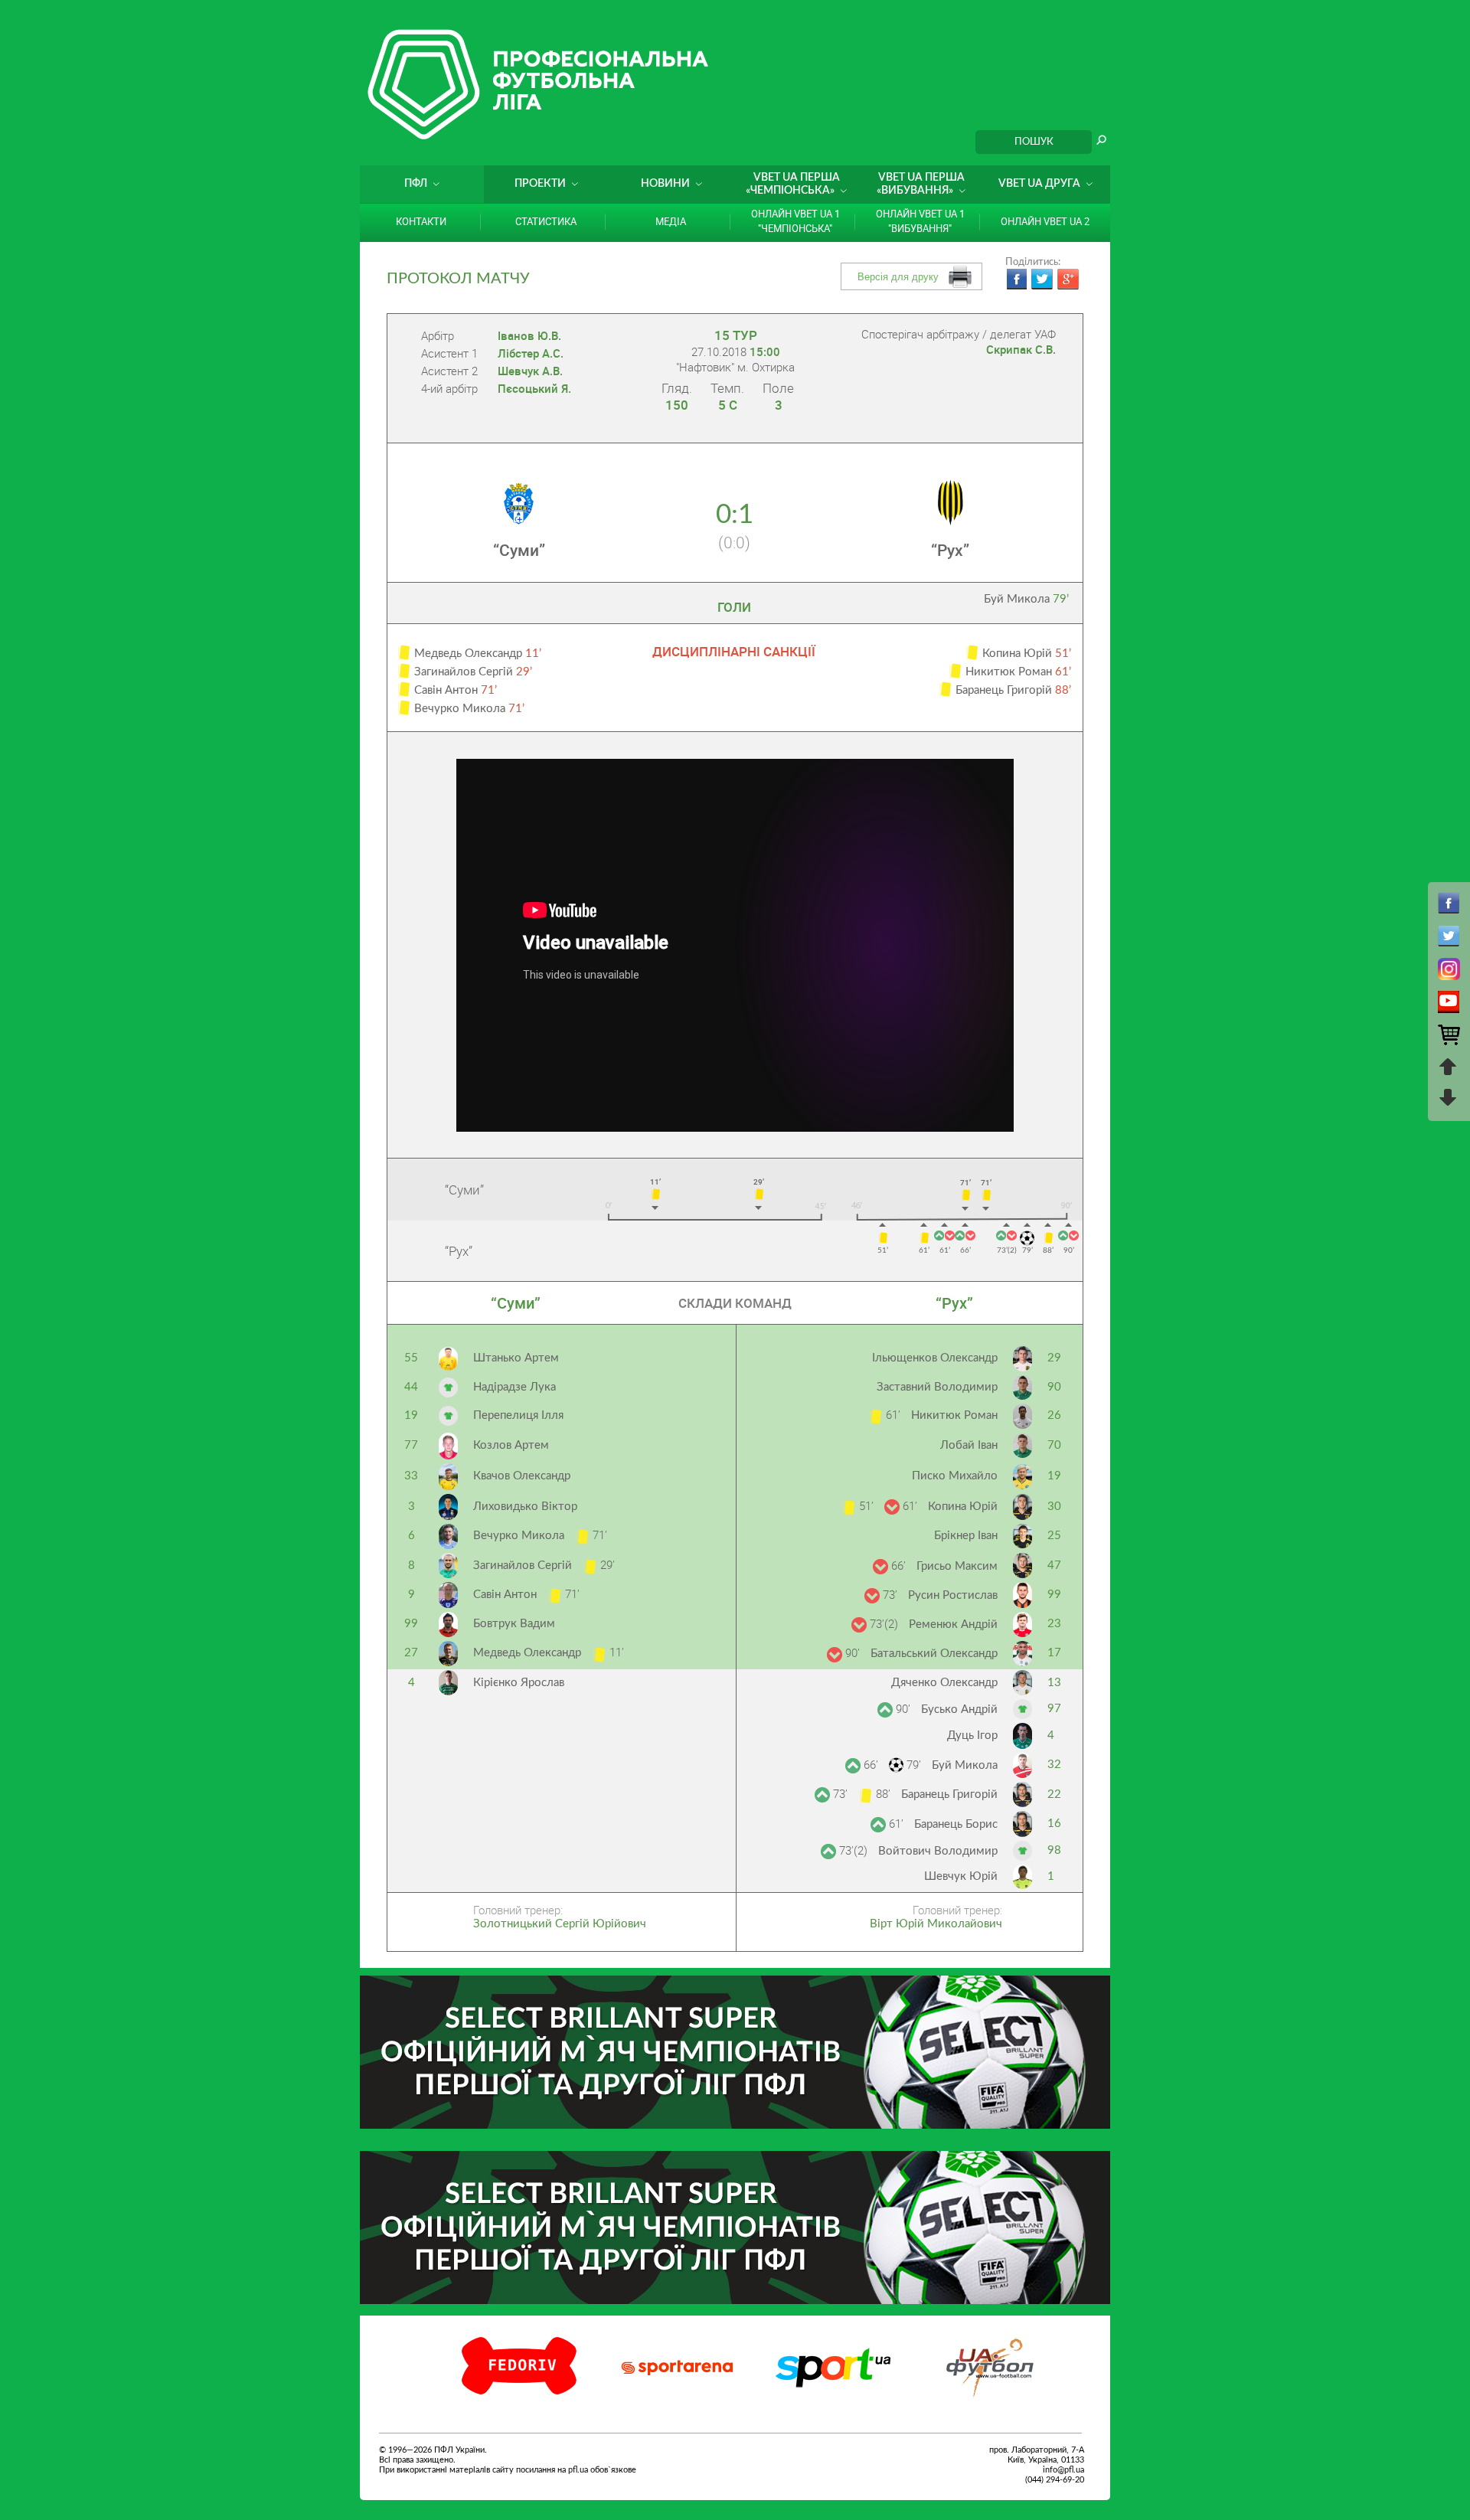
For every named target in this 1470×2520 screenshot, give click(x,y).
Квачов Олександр (522, 1476)
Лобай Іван (969, 1445)
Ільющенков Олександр (935, 1358)
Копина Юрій (963, 1507)
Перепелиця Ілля (518, 1415)
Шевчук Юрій (961, 1876)
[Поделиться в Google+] (1068, 279)
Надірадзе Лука (514, 1387)
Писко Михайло (955, 1476)
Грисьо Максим (957, 1566)
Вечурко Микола (520, 1536)
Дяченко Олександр (944, 1683)
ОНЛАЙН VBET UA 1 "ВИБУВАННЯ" (920, 221)
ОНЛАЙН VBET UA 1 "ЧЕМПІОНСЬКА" (795, 221)
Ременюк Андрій (953, 1624)
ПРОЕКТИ (540, 184)
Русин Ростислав (953, 1595)
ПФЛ (416, 184)
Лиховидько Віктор (525, 1507)
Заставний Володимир (937, 1387)
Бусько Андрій (959, 1709)
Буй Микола (1026, 599)
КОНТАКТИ (421, 221)
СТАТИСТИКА (546, 221)
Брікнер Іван (966, 1536)
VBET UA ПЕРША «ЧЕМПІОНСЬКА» (793, 184)
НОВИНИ (665, 184)
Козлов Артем (511, 1445)
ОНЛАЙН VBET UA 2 (1045, 221)
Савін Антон (506, 1595)
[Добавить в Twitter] (1042, 279)
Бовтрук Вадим (514, 1624)
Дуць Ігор (972, 1736)
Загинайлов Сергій (524, 1566)
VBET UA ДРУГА (1039, 184)
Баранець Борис (956, 1824)
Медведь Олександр (529, 1653)
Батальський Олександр (934, 1654)
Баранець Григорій (949, 1794)
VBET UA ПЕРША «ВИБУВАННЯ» (921, 184)
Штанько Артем (516, 1358)
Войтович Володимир (938, 1851)
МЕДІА (671, 221)
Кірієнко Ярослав (519, 1683)
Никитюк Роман (954, 1415)
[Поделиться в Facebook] (1016, 279)
